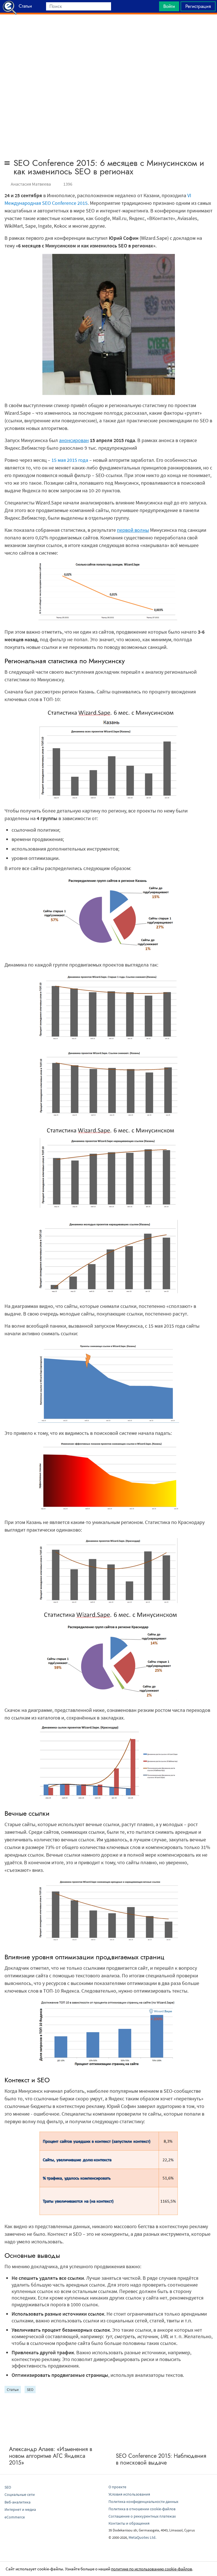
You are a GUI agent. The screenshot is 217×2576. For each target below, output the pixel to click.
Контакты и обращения (129, 2523)
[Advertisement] (108, 28)
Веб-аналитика (18, 2502)
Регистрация (198, 6)
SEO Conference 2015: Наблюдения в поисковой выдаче (161, 2459)
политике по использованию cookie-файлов (152, 2569)
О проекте (117, 2487)
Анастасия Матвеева (31, 184)
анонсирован (74, 440)
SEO (30, 2390)
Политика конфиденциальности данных (143, 2502)
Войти (169, 6)
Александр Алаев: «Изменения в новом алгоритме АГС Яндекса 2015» (51, 2456)
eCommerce (15, 2517)
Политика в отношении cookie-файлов (142, 2509)
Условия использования (129, 2494)
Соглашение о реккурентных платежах (142, 2516)
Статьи (13, 2390)
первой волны (133, 530)
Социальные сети (20, 2494)
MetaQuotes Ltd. (142, 2537)
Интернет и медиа (20, 2509)
